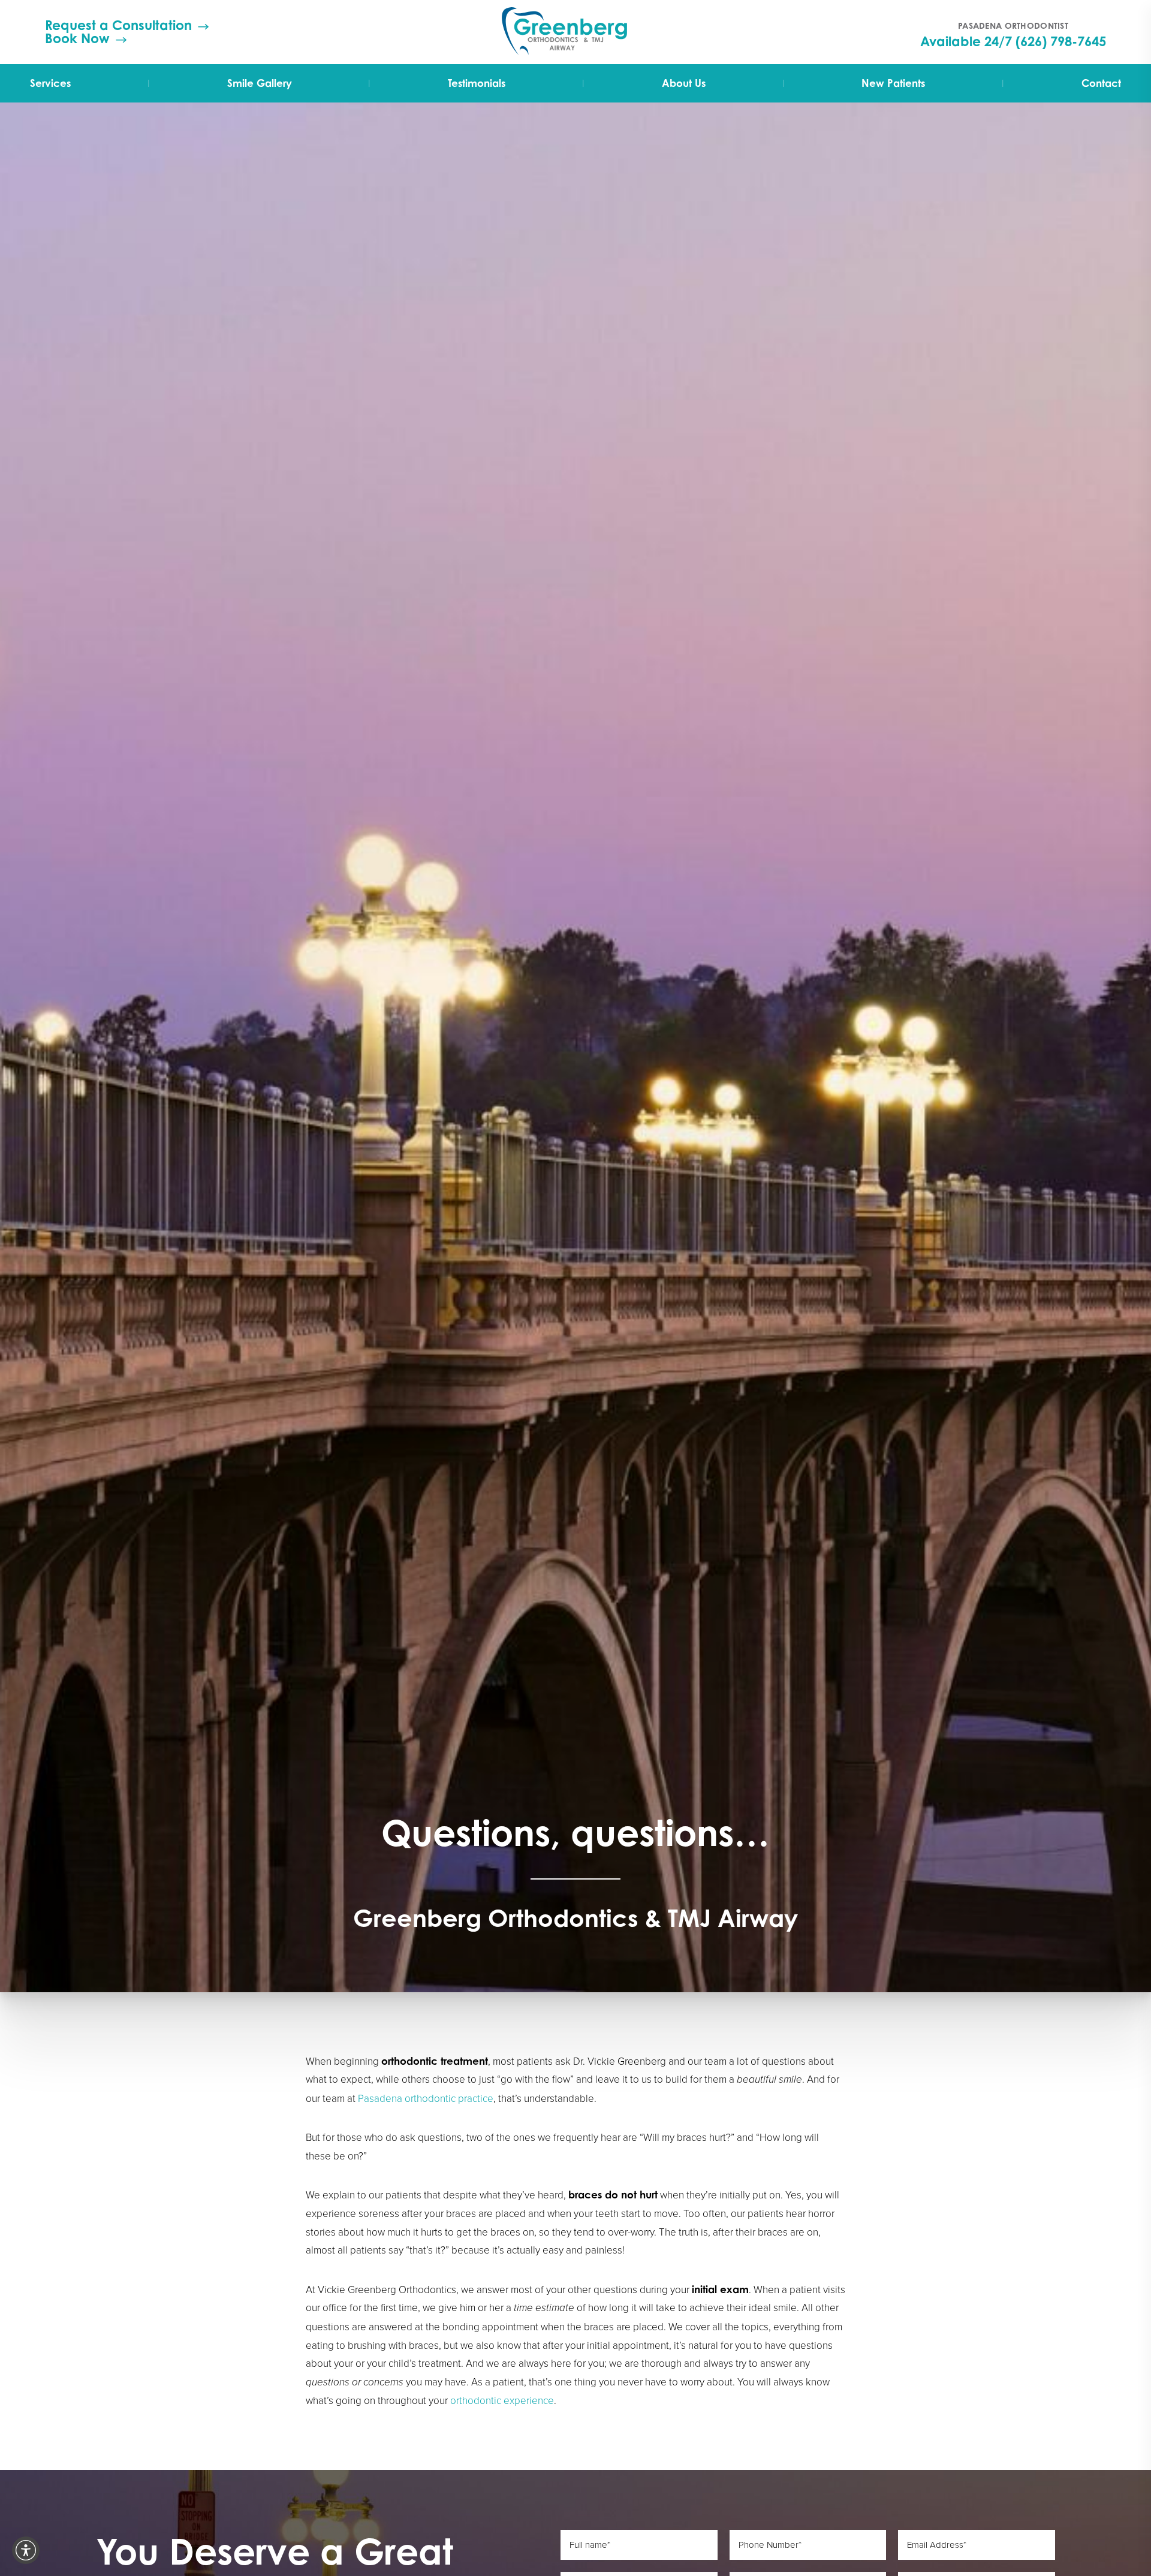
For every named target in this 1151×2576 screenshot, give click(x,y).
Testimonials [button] (477, 83)
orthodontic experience (502, 2400)
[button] (26, 2550)
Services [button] (50, 83)
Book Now (77, 38)
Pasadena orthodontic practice (426, 2098)
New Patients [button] (893, 83)
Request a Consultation (118, 25)
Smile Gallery (260, 83)
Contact (1101, 83)
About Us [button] (684, 83)
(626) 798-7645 (1061, 41)
